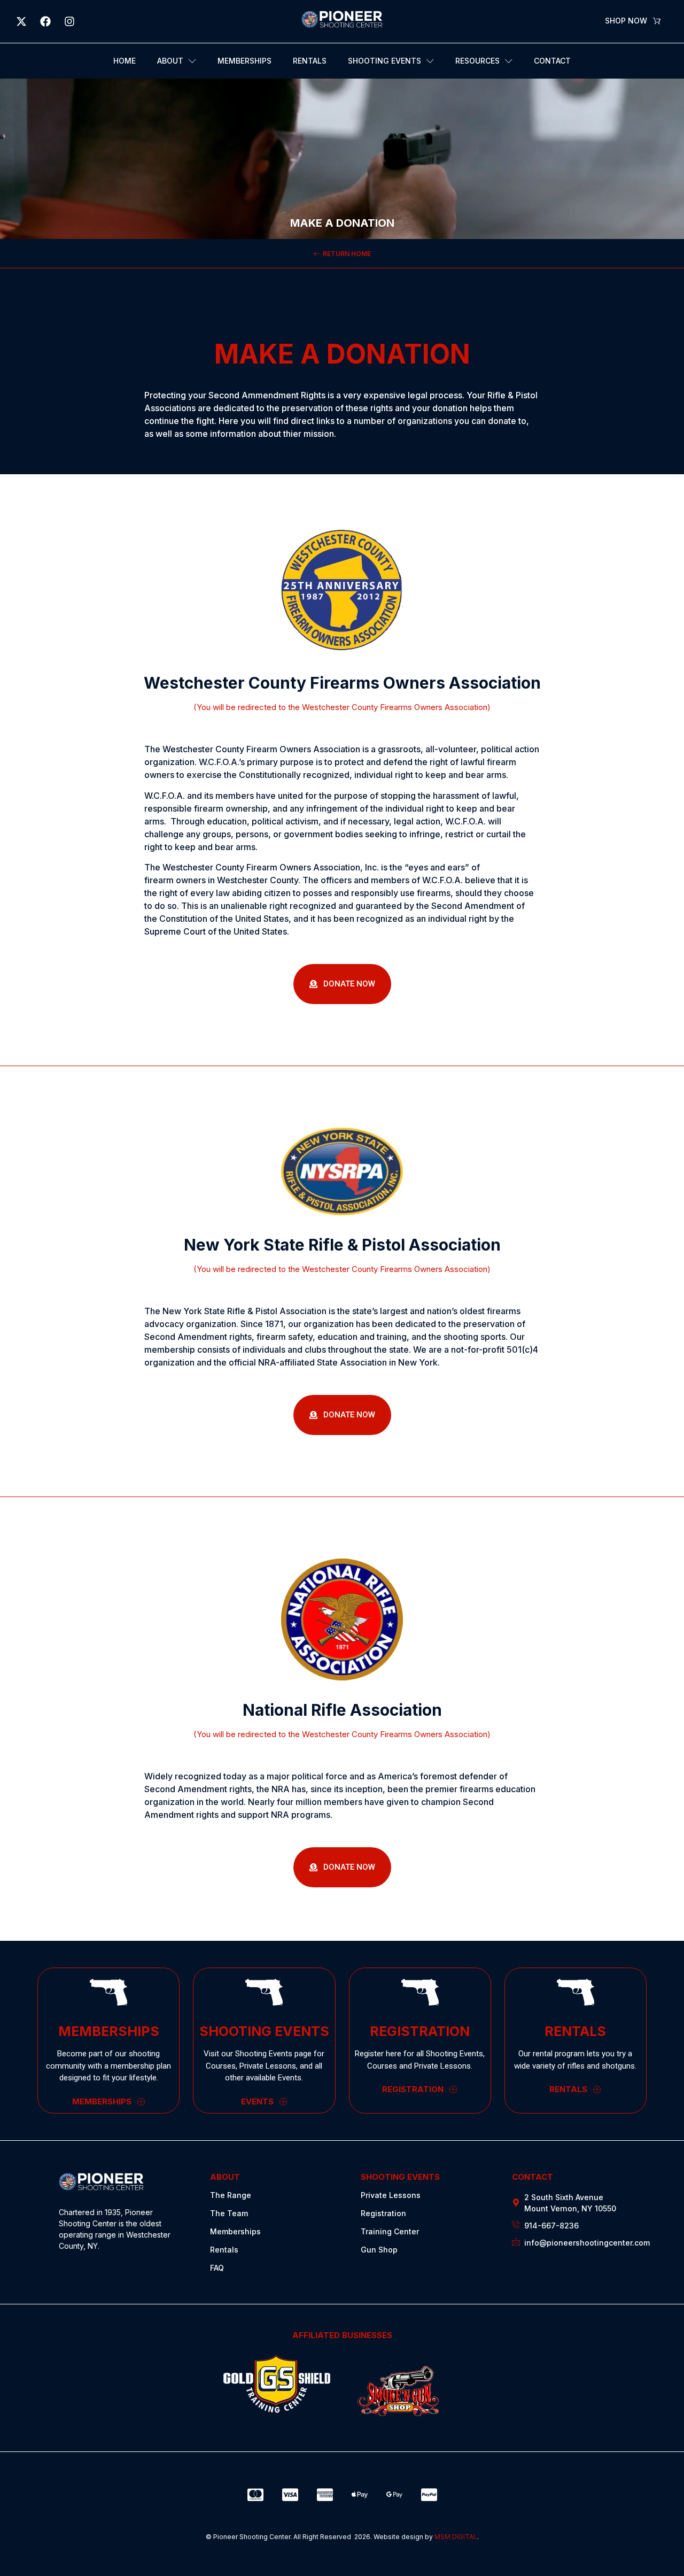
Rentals (310, 61)
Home (125, 61)
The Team (229, 2213)
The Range (231, 2195)
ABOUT (225, 2177)
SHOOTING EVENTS (400, 2177)
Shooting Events (384, 61)
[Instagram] (69, 21)
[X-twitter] (21, 21)
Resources (477, 61)
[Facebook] (45, 21)
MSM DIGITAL (456, 2537)
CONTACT (533, 2177)
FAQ (217, 2268)
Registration (383, 2213)
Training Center (390, 2231)
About (170, 61)
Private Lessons (391, 2195)
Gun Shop (379, 2250)
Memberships (244, 61)
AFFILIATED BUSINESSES (342, 2335)
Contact (552, 61)
